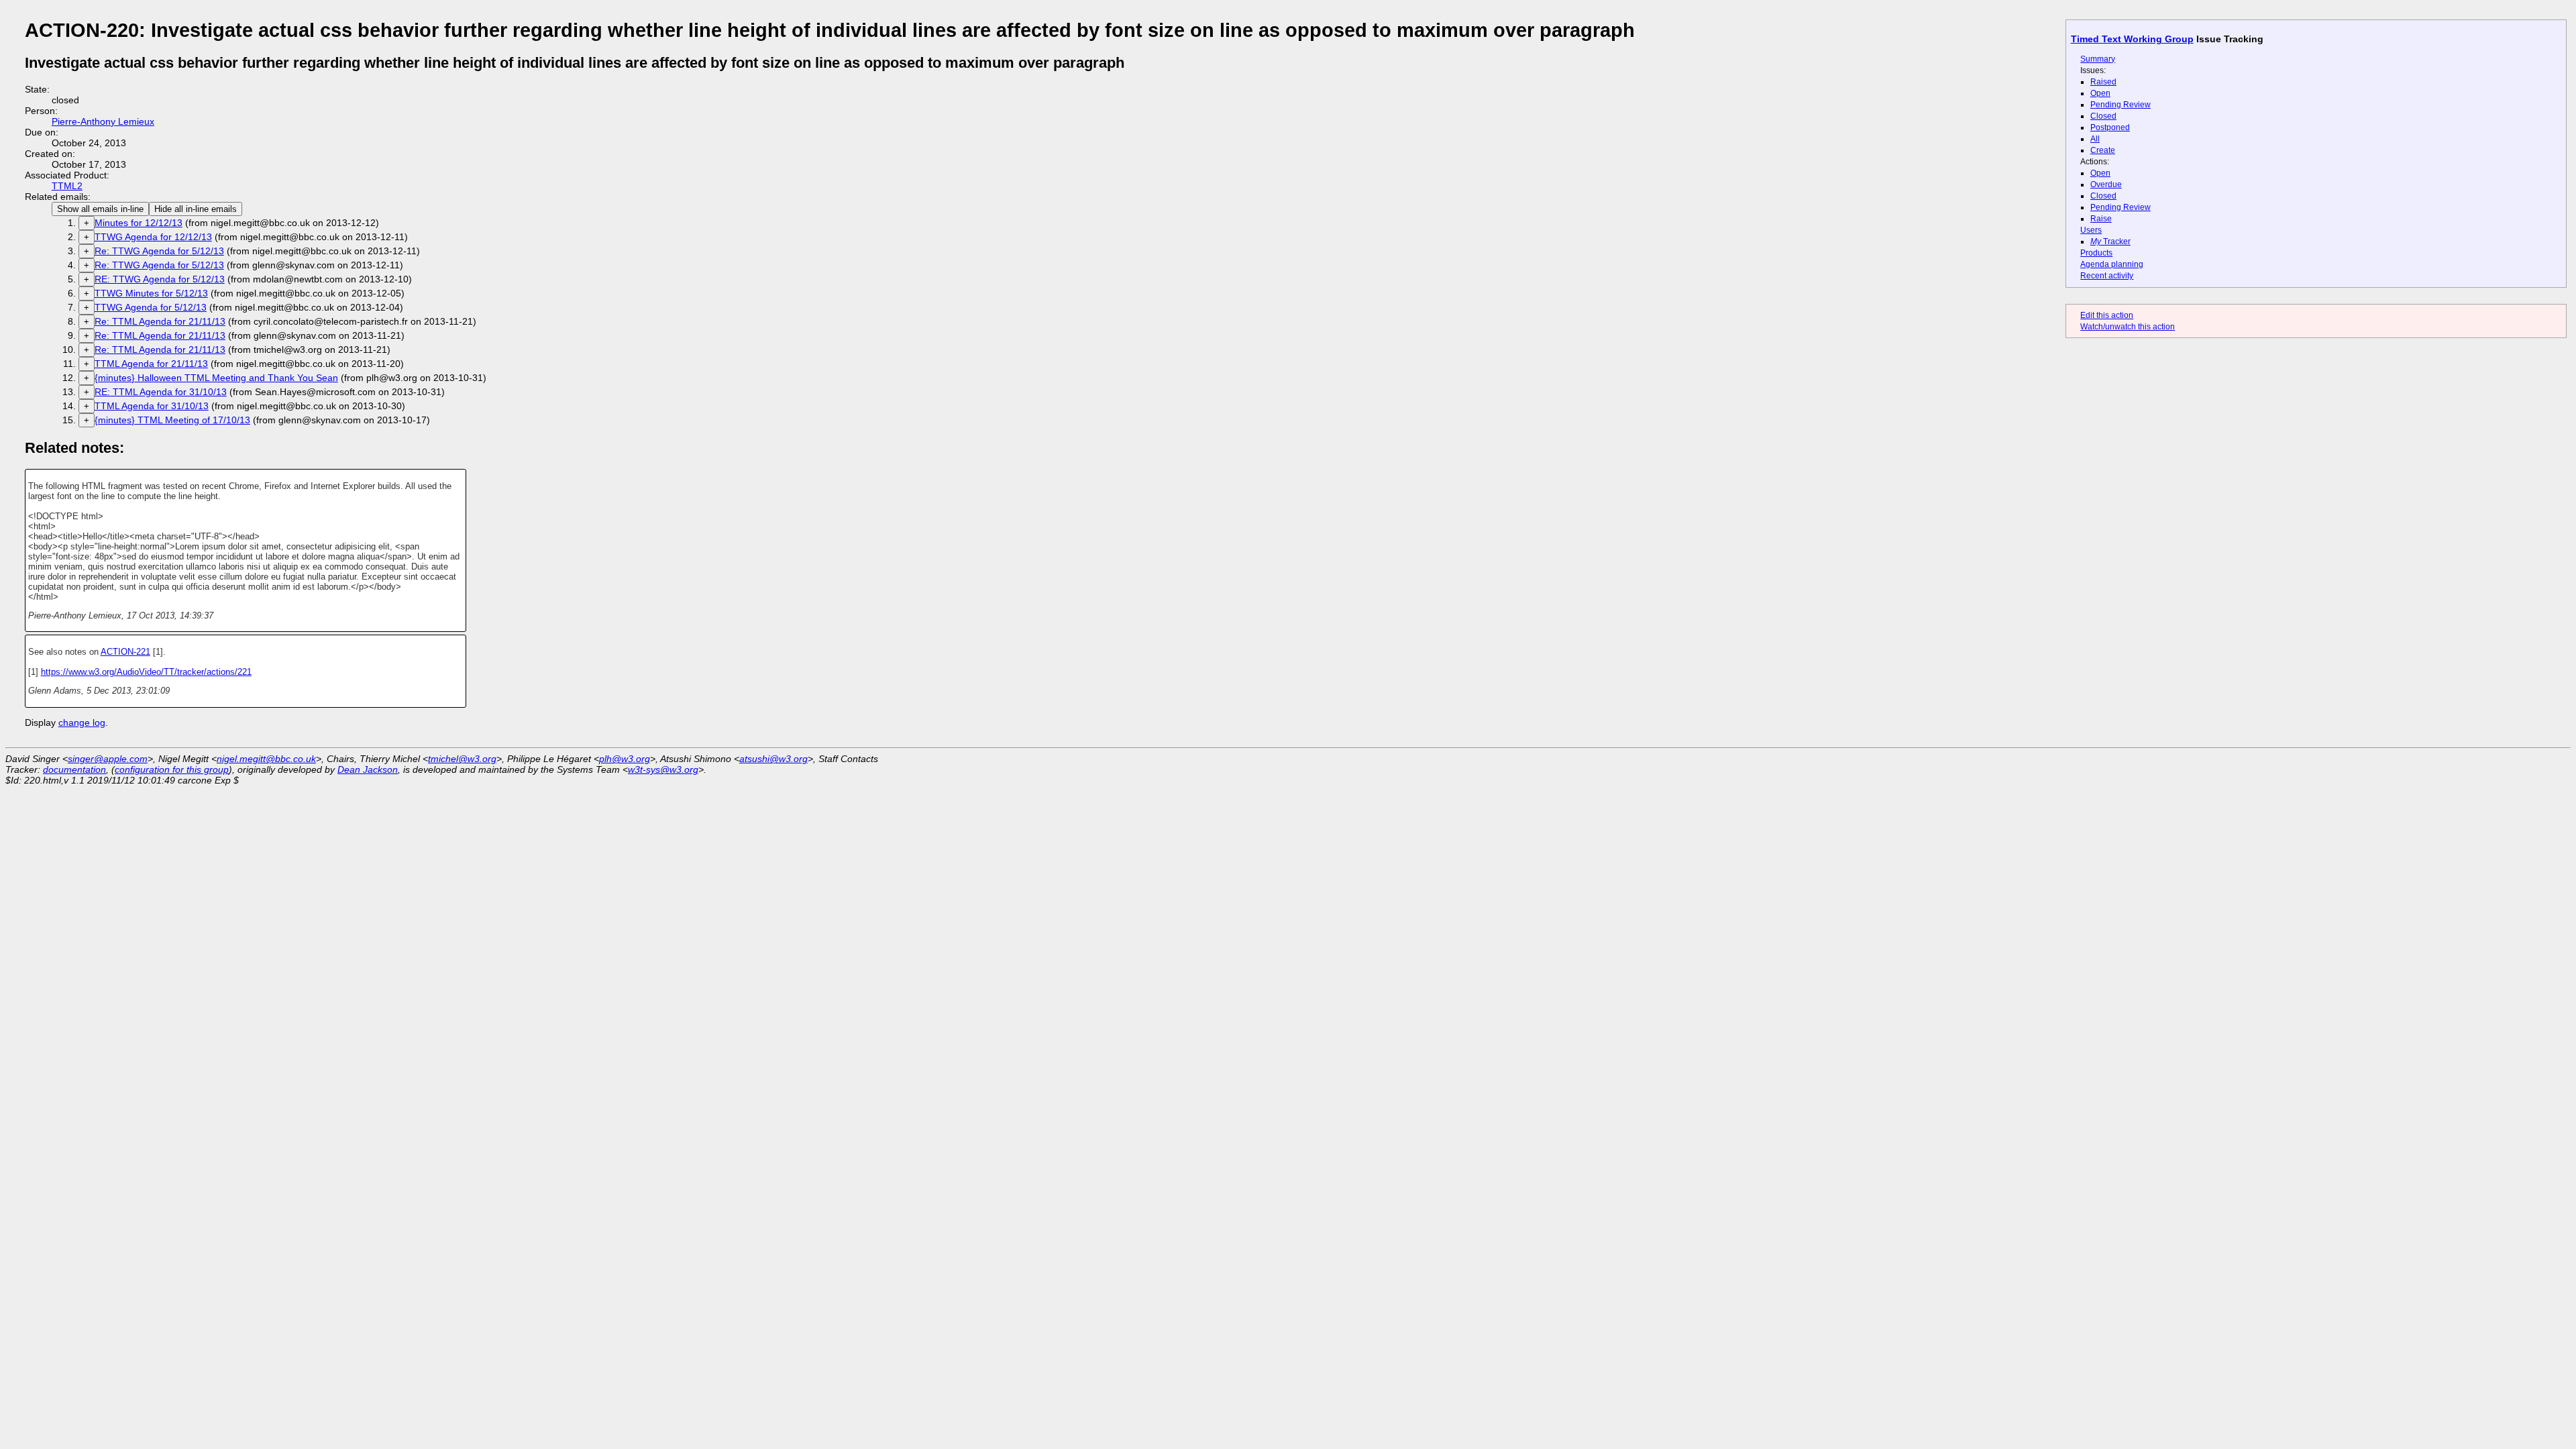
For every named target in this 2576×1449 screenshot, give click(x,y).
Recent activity (2107, 276)
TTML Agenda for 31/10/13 (152, 406)
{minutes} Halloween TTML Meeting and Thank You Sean (216, 378)
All (2095, 139)
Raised (2103, 82)
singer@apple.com (108, 759)
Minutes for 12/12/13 (139, 223)
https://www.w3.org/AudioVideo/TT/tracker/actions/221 (146, 672)
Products (2096, 253)
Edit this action (2107, 315)
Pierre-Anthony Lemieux (103, 121)
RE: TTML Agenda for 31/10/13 (161, 392)
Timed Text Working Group (2132, 39)
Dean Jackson (368, 769)
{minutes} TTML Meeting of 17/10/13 (172, 420)
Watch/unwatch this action (2128, 327)
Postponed (2110, 127)
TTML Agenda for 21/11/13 (151, 364)
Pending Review (2121, 105)
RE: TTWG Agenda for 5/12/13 (160, 279)
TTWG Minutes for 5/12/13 (151, 293)
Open (2100, 93)
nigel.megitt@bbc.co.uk (266, 759)
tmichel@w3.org (462, 759)
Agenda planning (2112, 264)
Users (2091, 230)
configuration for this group (172, 769)
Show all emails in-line (100, 209)
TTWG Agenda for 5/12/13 (151, 307)
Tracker (2110, 241)
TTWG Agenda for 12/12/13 (153, 237)
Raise (2101, 219)
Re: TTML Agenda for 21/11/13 (160, 321)
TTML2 (67, 186)
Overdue (2106, 184)
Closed (2103, 116)
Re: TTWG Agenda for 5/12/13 (159, 251)
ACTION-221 (125, 652)
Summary (2098, 59)
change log (82, 722)
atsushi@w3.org (773, 759)
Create (2103, 150)
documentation (74, 769)
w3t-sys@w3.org (663, 769)
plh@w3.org (625, 759)
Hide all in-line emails (196, 209)
